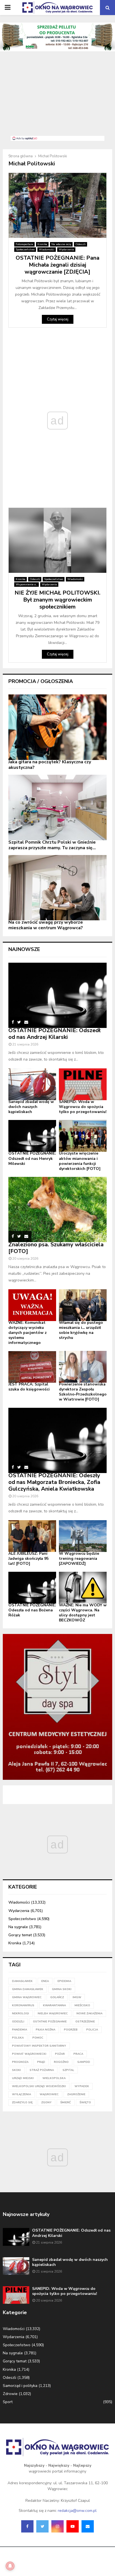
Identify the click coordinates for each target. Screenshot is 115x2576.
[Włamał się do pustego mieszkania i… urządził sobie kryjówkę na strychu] (83, 1305)
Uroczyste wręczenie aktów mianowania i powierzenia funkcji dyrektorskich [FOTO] (80, 1161)
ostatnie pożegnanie (50, 2022)
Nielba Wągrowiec (53, 2014)
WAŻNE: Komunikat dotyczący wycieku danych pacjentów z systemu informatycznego (27, 1333)
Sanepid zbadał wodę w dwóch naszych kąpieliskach (31, 1107)
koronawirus (23, 2005)
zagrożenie (76, 2094)
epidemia (64, 1981)
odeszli (18, 2022)
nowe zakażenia (89, 2014)
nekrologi (21, 2014)
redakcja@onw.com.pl (77, 2511)
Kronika (42, 244)
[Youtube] (73, 2526)
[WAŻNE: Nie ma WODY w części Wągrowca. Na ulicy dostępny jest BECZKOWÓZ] (83, 1588)
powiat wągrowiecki (29, 2054)
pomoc (38, 2038)
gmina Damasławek (28, 1989)
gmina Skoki (62, 1989)
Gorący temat (20, 1935)
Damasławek (22, 1981)
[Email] (88, 2526)
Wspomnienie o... (27, 585)
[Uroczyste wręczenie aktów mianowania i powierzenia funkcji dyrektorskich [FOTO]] (83, 1136)
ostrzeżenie (85, 2022)
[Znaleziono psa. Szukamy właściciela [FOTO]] (57, 1210)
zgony (46, 2102)
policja (92, 2030)
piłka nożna (45, 2030)
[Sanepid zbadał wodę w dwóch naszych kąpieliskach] (32, 1084)
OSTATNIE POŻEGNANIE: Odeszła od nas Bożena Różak (32, 1610)
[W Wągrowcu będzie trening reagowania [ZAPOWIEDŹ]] (83, 1536)
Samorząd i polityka (20, 2386)
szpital (68, 2070)
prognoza (20, 2062)
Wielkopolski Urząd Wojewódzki (39, 2086)
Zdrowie (10, 2394)
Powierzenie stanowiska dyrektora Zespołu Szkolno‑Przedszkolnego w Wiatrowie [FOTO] (83, 1392)
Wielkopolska (54, 2078)
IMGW (77, 1997)
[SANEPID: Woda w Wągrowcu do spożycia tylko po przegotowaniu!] (83, 1084)
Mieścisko (82, 2005)
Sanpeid (84, 2062)
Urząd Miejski (23, 2078)
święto (85, 2102)
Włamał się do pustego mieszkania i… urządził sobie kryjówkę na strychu (81, 1330)
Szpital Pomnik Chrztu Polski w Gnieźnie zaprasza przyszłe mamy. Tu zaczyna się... (52, 845)
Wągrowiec (49, 2094)
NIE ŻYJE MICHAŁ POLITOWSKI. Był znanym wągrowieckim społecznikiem (57, 600)
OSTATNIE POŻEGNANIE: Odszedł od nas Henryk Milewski (32, 1158)
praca (78, 2054)
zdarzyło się (22, 2102)
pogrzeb (71, 2030)
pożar (60, 2054)
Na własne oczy (61, 244)
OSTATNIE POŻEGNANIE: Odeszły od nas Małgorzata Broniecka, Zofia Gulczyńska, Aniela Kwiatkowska (54, 1482)
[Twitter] (42, 2526)
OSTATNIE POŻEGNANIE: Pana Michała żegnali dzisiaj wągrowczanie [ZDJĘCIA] (57, 265)
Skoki (16, 2070)
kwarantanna (54, 2005)
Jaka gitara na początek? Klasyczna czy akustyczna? (50, 765)
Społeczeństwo (25, 250)
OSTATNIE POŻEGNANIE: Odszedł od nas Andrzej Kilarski (54, 1034)
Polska (18, 2038)
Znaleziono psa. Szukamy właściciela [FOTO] (56, 1248)
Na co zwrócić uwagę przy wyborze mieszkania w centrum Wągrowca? (46, 925)
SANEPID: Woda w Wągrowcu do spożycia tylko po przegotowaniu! (83, 1107)
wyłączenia (21, 2094)
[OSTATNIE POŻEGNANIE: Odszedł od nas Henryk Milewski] (32, 1136)
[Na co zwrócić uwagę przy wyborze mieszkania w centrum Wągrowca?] (57, 888)
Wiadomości (47, 250)
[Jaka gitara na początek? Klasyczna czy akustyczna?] (57, 727)
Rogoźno (61, 2062)
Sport (8, 2402)
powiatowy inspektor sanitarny (39, 2046)
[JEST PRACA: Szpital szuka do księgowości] (32, 1367)
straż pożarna (42, 2070)
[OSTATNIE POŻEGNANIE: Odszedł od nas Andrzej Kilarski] (57, 995)
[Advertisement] (57, 97)
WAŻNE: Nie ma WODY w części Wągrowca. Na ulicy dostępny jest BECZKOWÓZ (83, 1613)
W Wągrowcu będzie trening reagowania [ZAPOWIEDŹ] (79, 1559)
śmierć (66, 2102)
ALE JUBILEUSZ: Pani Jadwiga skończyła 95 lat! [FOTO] (28, 1559)
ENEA (45, 1981)
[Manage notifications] (10, 2566)
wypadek (82, 2086)
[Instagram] (57, 2526)
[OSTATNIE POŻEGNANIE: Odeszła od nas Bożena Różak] (32, 1588)
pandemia (20, 2030)
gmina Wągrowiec (27, 1997)
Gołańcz (57, 1997)
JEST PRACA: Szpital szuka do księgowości (29, 1387)
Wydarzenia (66, 250)
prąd (41, 2062)
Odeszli (81, 244)
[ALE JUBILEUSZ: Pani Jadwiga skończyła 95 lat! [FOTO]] (32, 1536)
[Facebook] (27, 2526)
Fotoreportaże (24, 244)
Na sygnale (18, 1927)
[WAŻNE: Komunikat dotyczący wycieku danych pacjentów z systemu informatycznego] (32, 1305)
